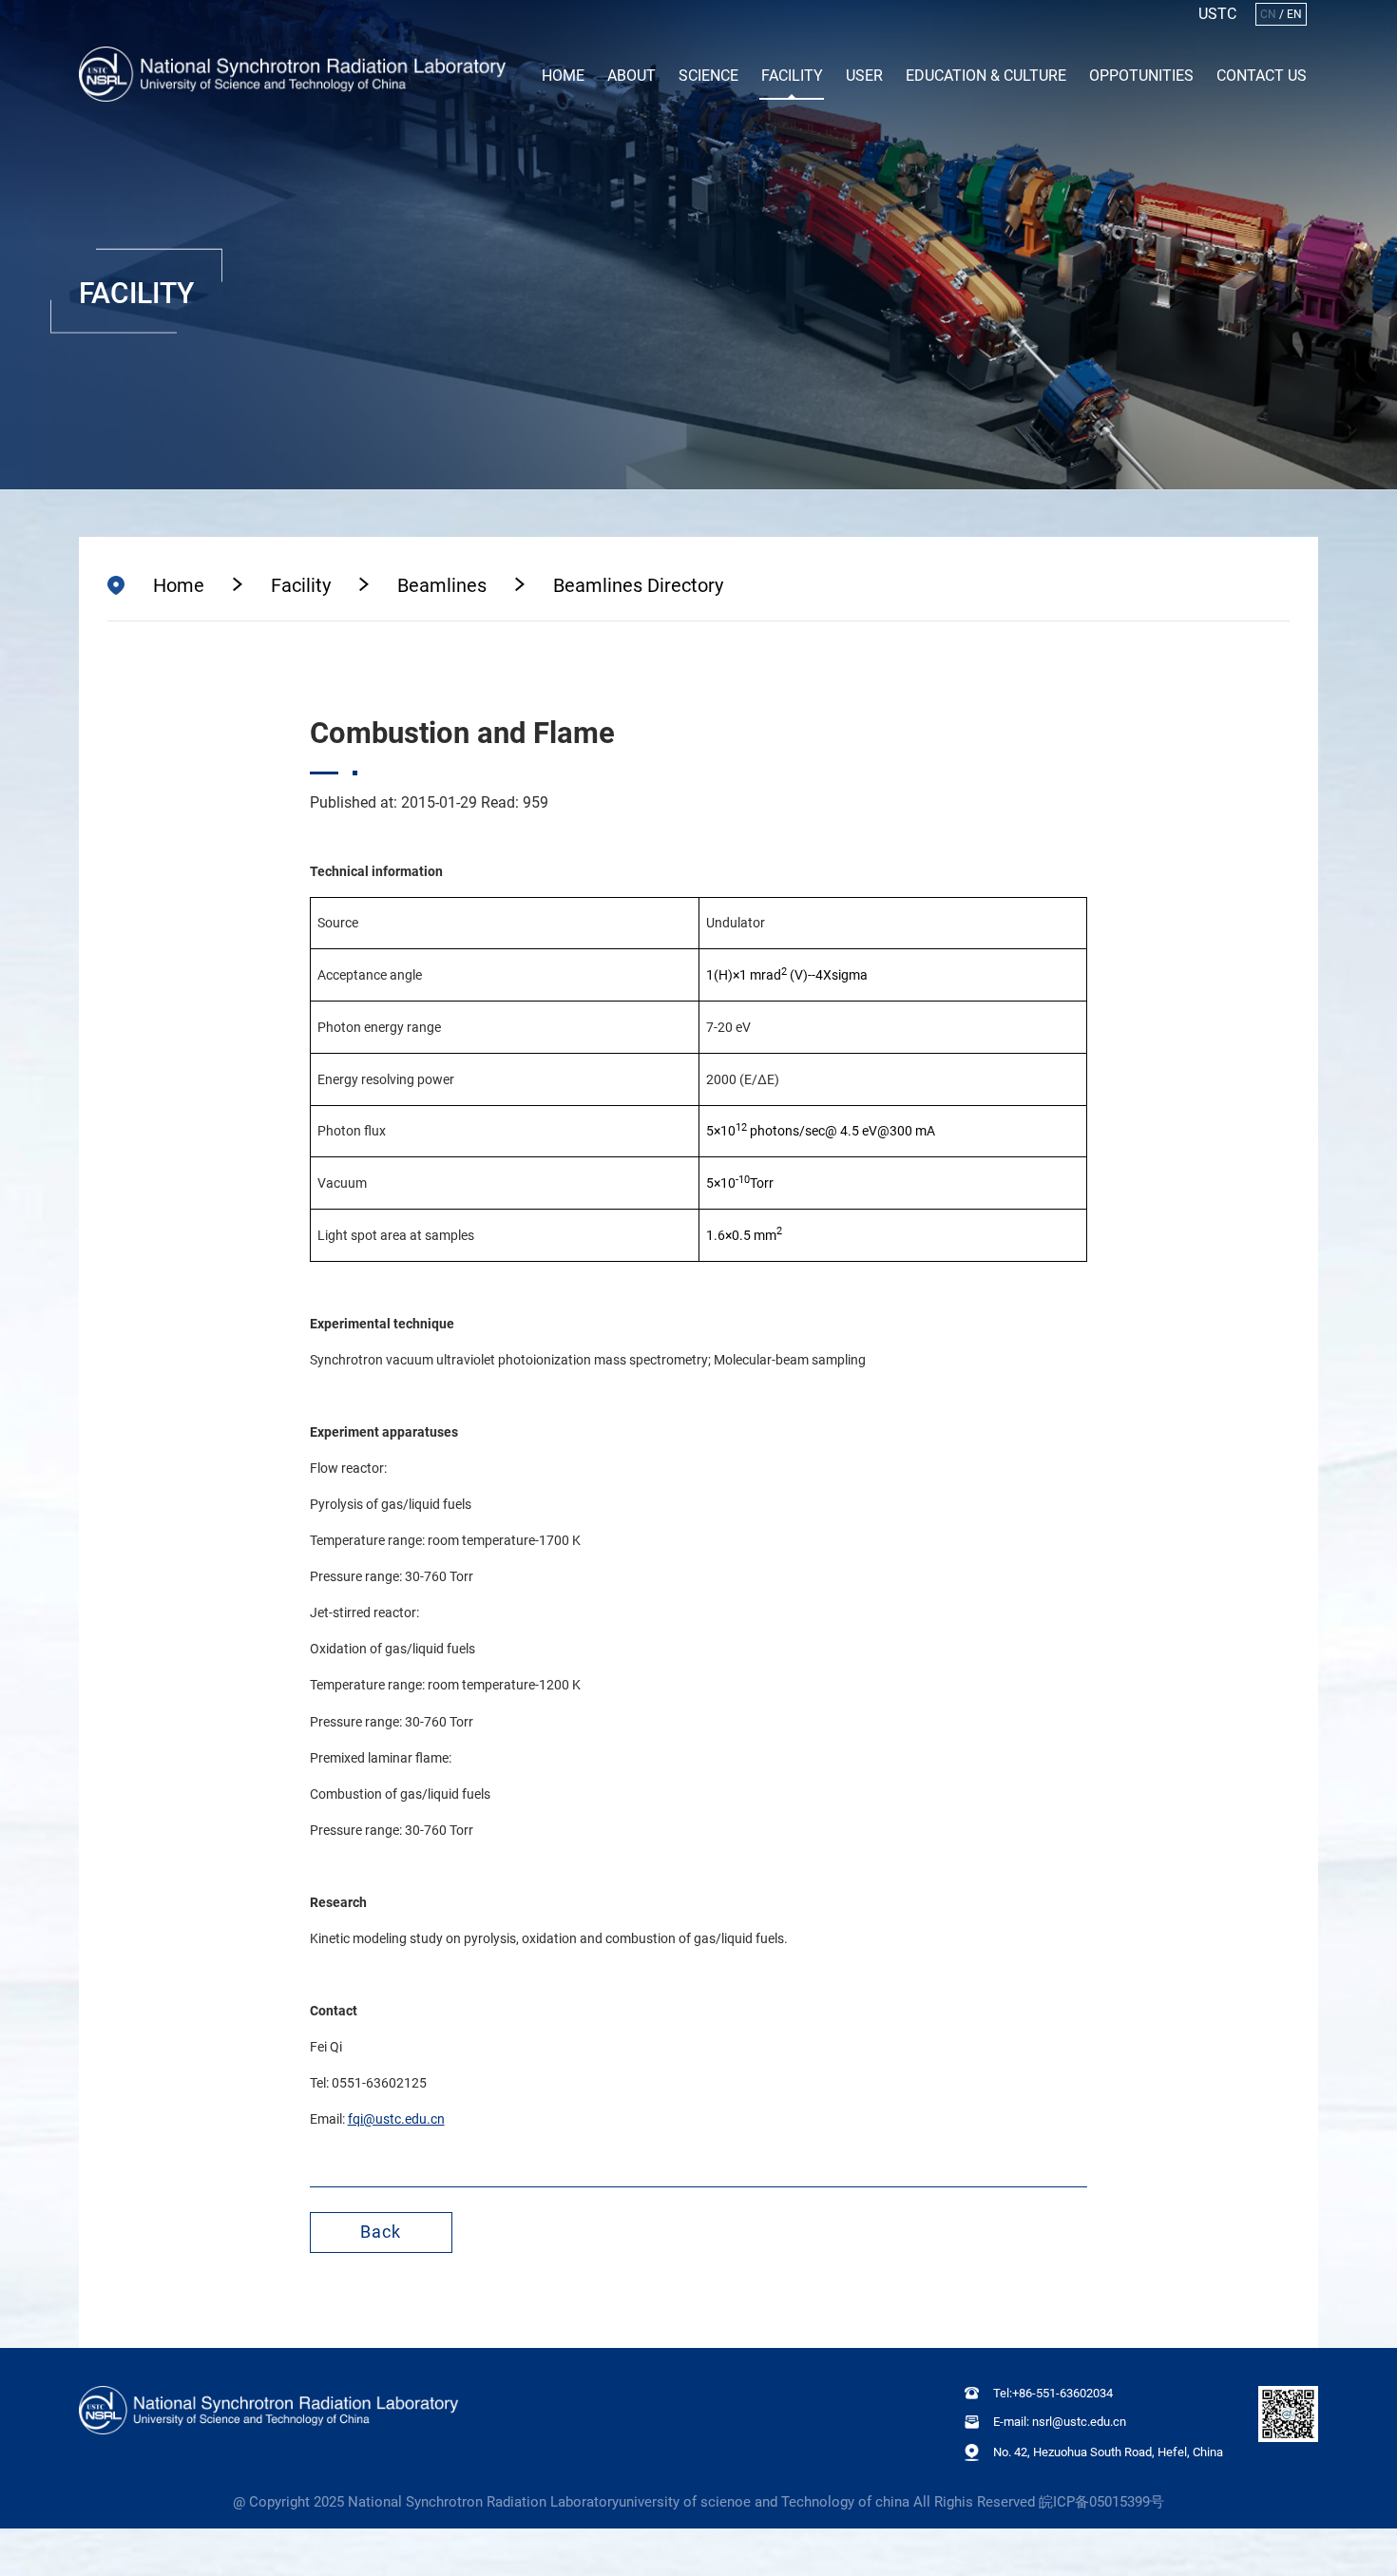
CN (1268, 14)
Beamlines (442, 586)
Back (381, 2232)
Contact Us (1262, 76)
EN (1294, 14)
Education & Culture (986, 76)
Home (563, 76)
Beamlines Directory (638, 586)
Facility (792, 76)
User (864, 76)
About (632, 76)
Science (708, 76)
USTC (1217, 14)
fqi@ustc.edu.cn (396, 2119)
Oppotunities (1141, 76)
